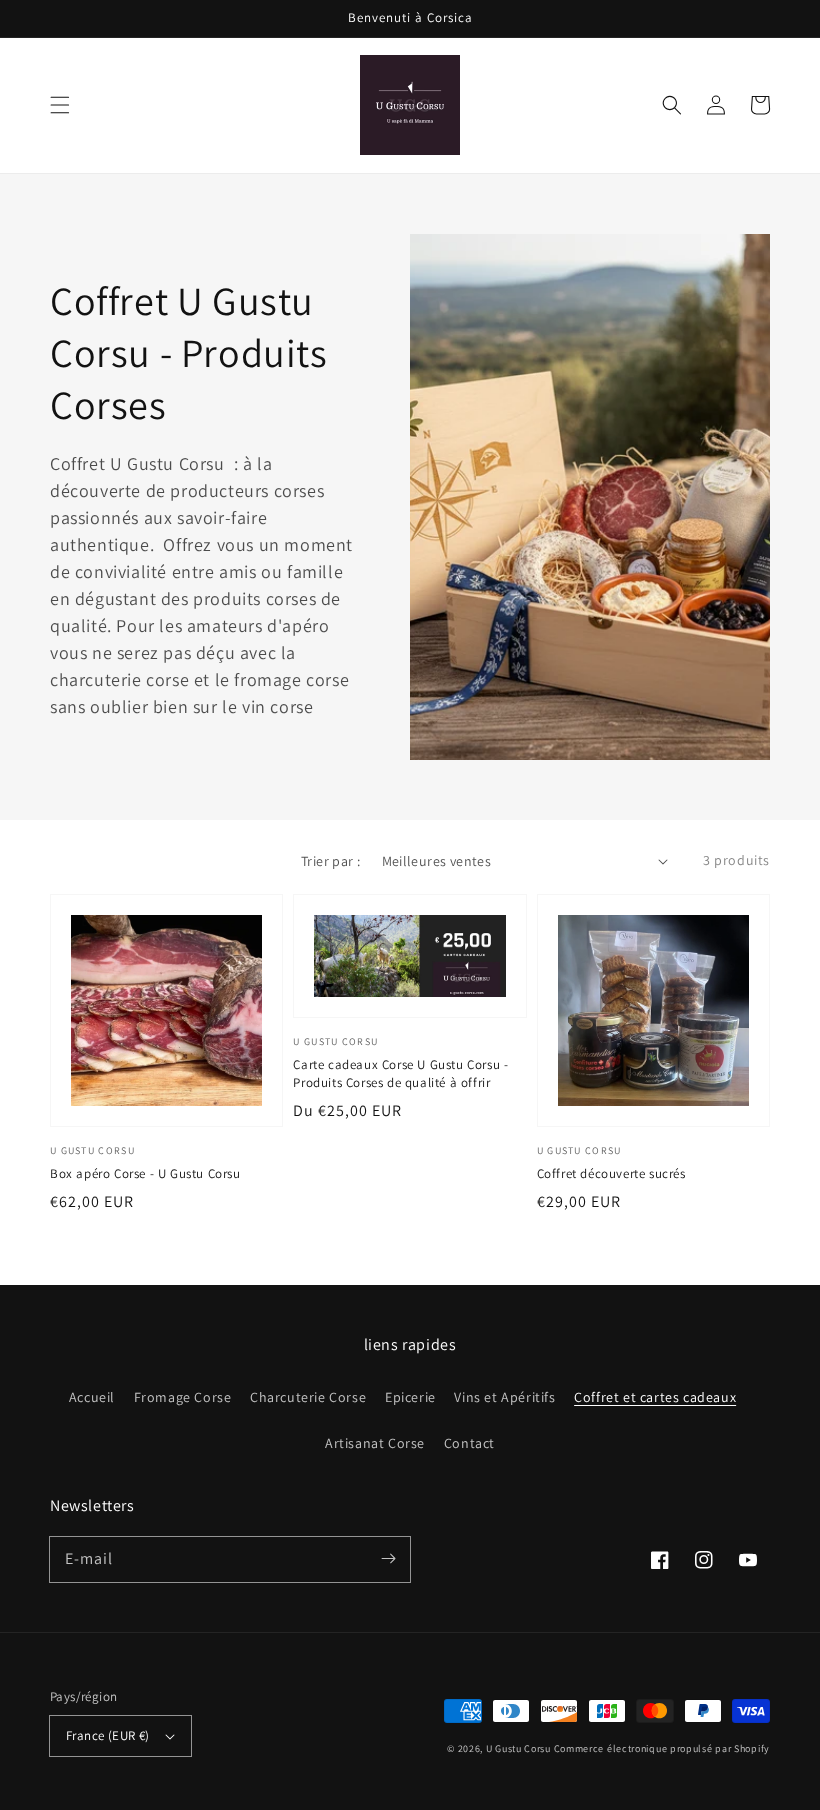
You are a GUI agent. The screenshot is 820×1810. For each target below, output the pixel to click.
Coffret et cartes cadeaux (655, 1397)
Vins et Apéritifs (504, 1397)
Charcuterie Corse (308, 1397)
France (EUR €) (108, 1735)
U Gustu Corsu (518, 1748)
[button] (60, 105)
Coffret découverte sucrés (611, 1173)
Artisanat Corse (375, 1443)
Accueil (92, 1397)
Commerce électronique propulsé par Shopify (662, 1748)
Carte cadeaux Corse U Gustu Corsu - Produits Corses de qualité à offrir (400, 1073)
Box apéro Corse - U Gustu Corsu (145, 1173)
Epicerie (410, 1397)
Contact (469, 1443)
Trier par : (330, 861)
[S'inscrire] (388, 1559)
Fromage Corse (183, 1397)
